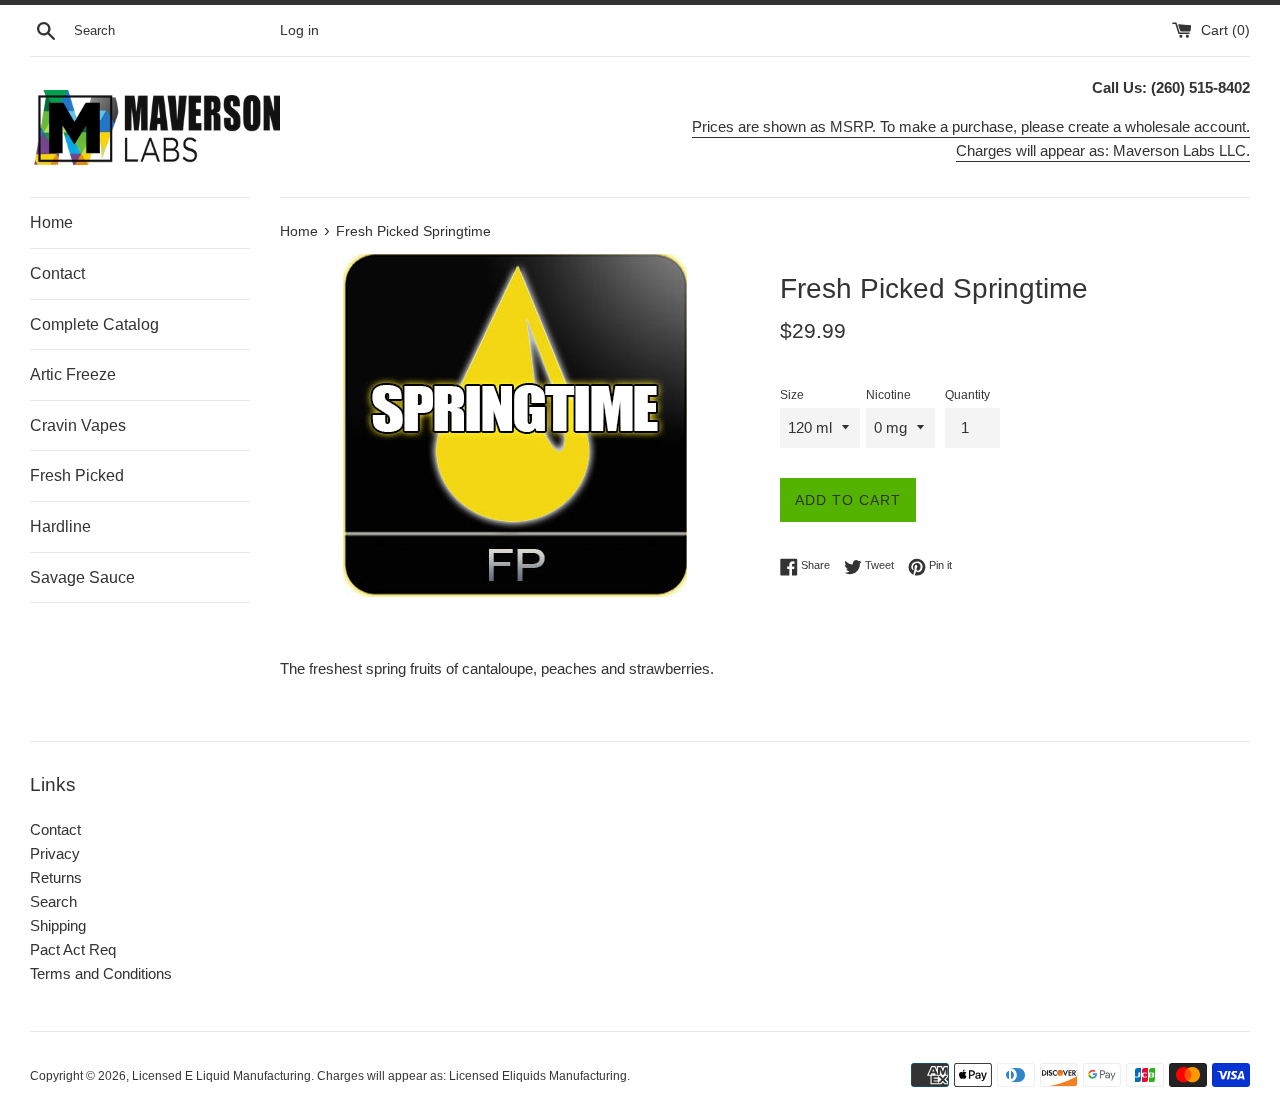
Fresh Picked (77, 475)
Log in (299, 30)
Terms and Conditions (101, 973)
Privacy (55, 853)
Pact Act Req (73, 949)
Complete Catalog (94, 324)
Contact (57, 273)
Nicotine (888, 395)
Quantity (967, 395)
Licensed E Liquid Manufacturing (221, 1076)
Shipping (58, 925)
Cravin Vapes (78, 425)
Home (51, 222)
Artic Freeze (73, 374)
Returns (56, 877)
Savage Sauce (82, 577)
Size (792, 395)
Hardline (60, 526)
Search (53, 901)
